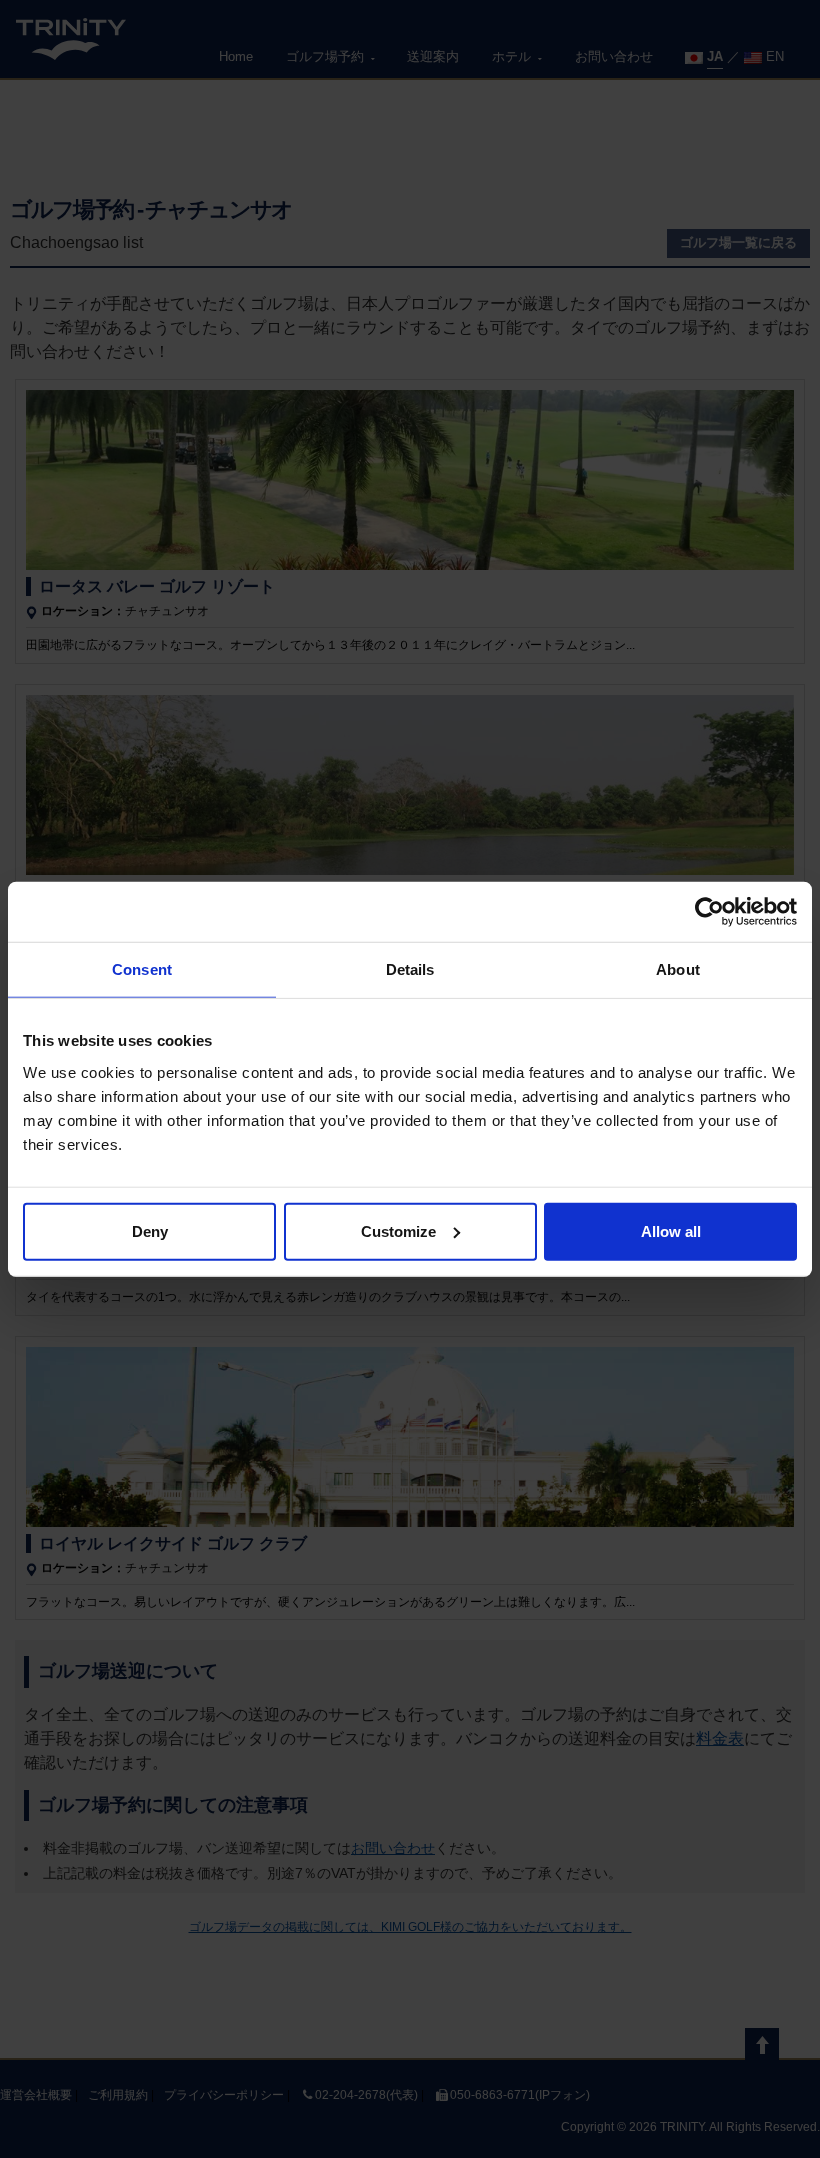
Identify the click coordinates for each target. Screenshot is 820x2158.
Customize (398, 1230)
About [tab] (678, 969)
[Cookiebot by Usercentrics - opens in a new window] (709, 912)
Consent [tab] (142, 969)
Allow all (671, 1230)
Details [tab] (410, 969)
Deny (150, 1230)
